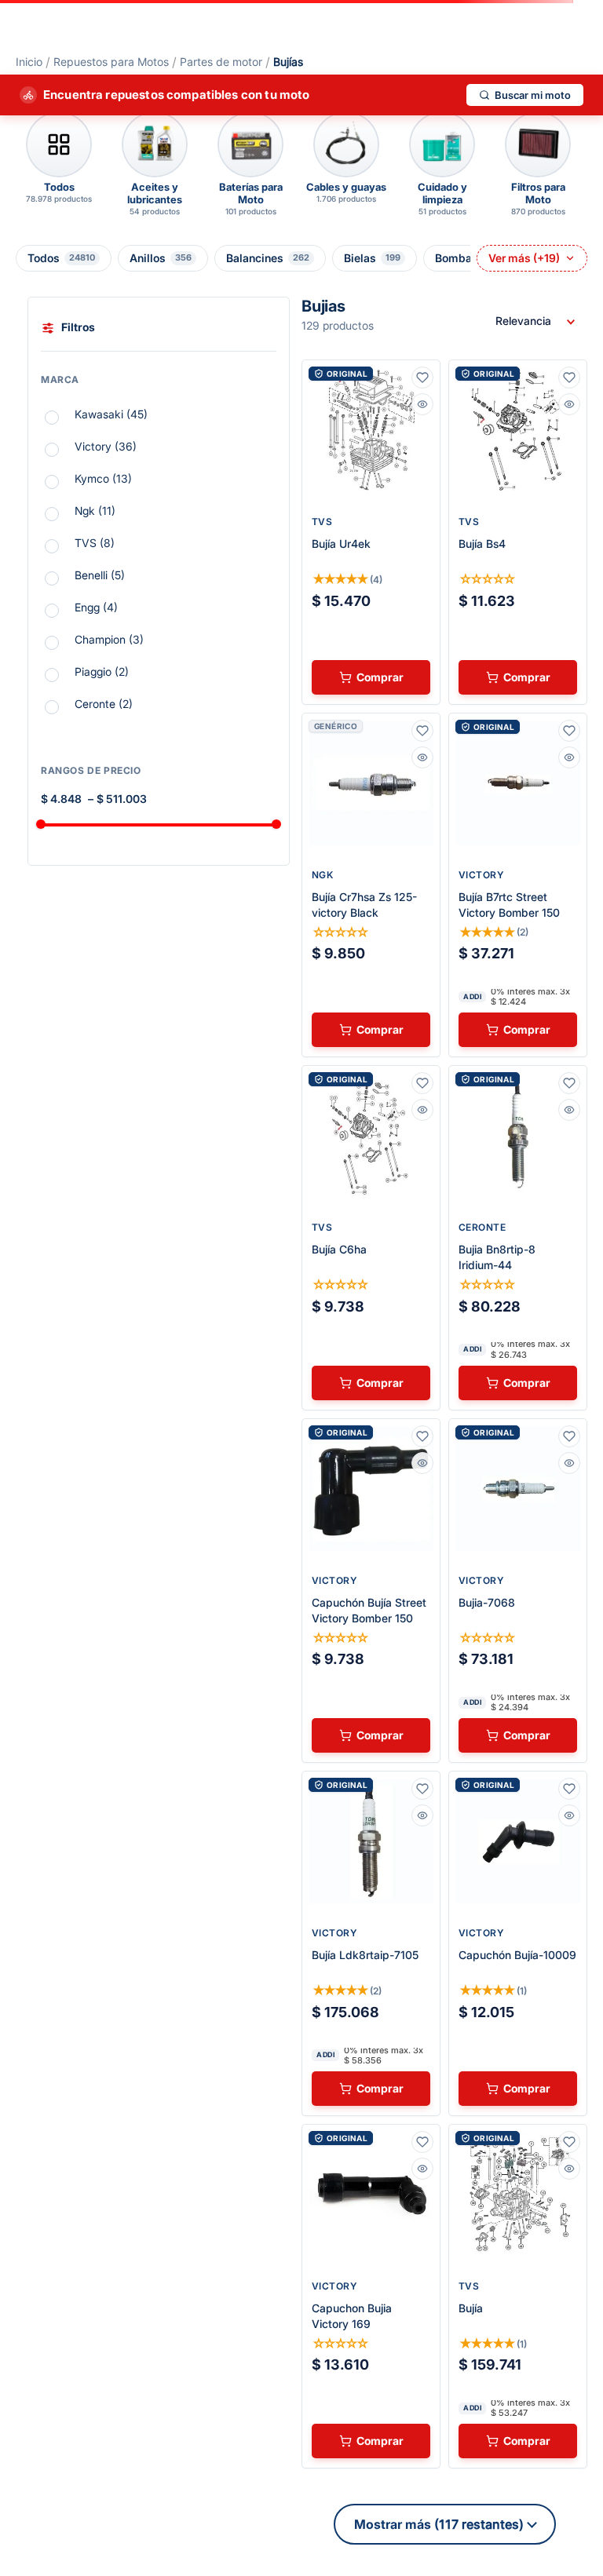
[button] (159, 384)
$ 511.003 (117, 799)
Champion (109, 639)
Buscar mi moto (533, 95)
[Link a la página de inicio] (29, 62)
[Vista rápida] (422, 404)
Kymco (103, 478)
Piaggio (102, 671)
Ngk (95, 511)
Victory (106, 446)
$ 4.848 (61, 799)
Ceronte (104, 704)
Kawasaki (111, 414)
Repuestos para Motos (111, 62)
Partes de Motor (221, 62)
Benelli (100, 575)
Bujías (288, 62)
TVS (95, 543)
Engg (96, 607)
